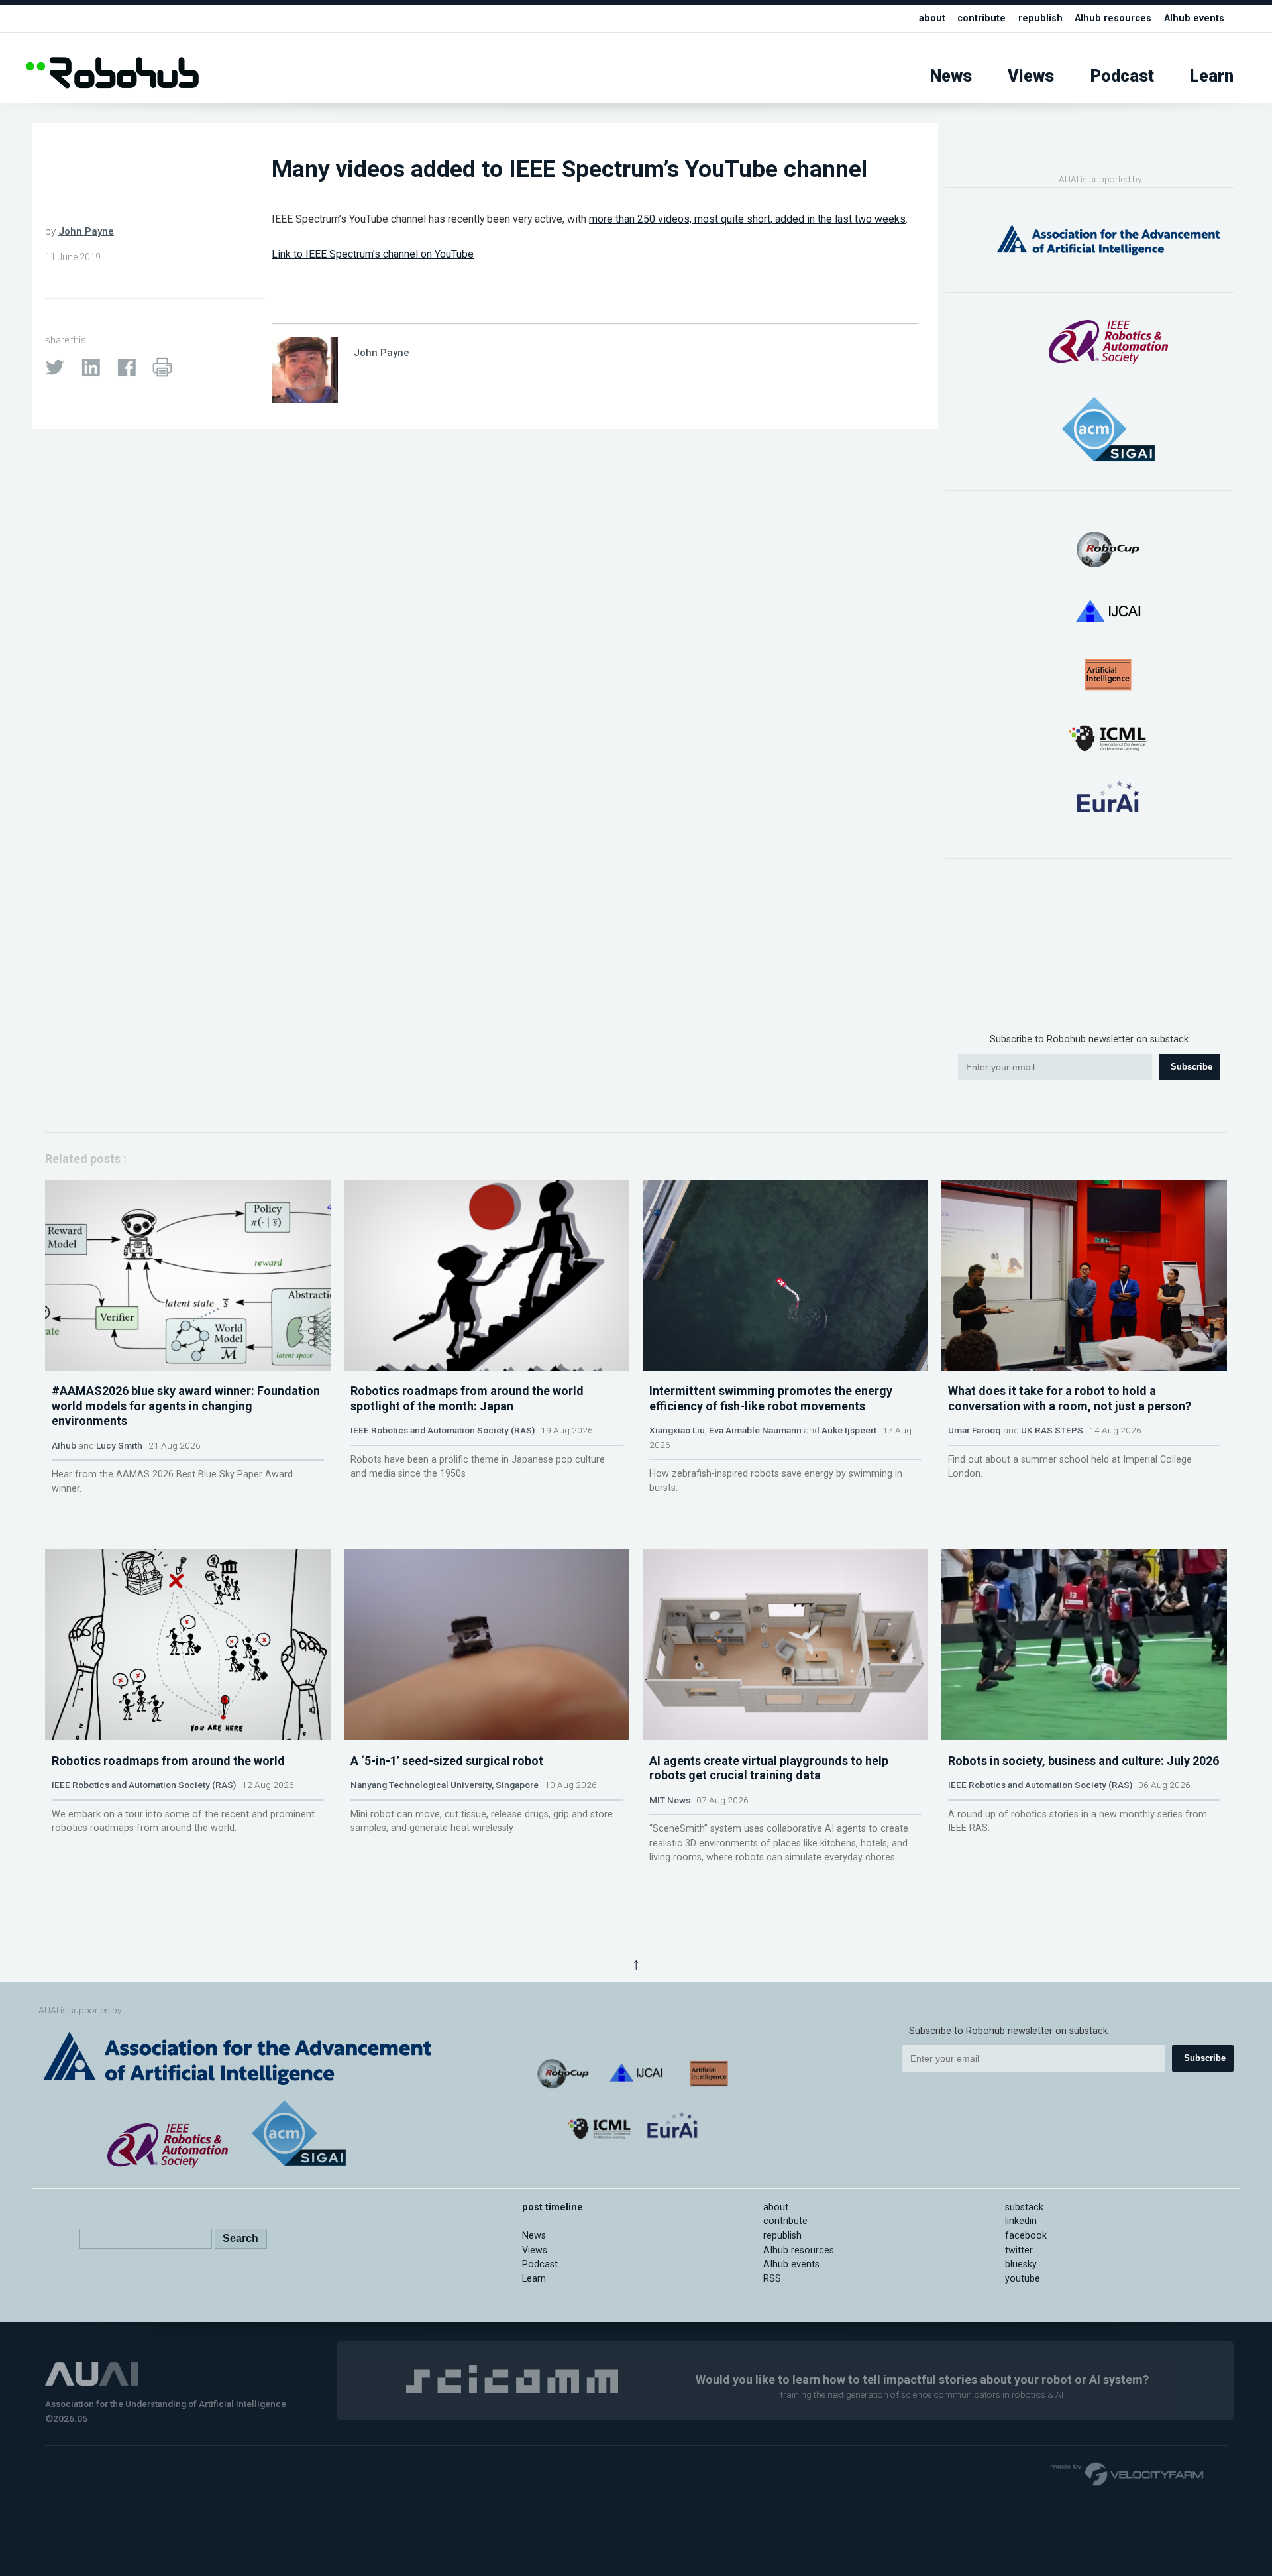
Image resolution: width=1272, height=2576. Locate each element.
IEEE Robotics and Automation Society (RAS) (443, 1430)
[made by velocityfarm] (1128, 2473)
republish (1040, 18)
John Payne (86, 231)
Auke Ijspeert (849, 1430)
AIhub (64, 1445)
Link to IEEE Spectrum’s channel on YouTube (373, 254)
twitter (1019, 2250)
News (951, 76)
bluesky (1021, 2264)
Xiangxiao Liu (677, 1430)
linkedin (1021, 2221)
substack (1024, 2207)
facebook (1026, 2236)
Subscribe (1192, 1067)
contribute (981, 18)
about (932, 18)
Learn (1212, 76)
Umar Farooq (975, 1430)
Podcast (1122, 76)
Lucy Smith (119, 1445)
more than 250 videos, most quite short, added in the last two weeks (747, 219)
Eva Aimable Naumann (755, 1430)
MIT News (670, 1800)
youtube (1023, 2279)
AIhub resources (1113, 18)
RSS (772, 2279)
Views (1031, 76)
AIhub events (1194, 18)
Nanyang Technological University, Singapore (445, 1785)
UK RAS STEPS (1052, 1430)
